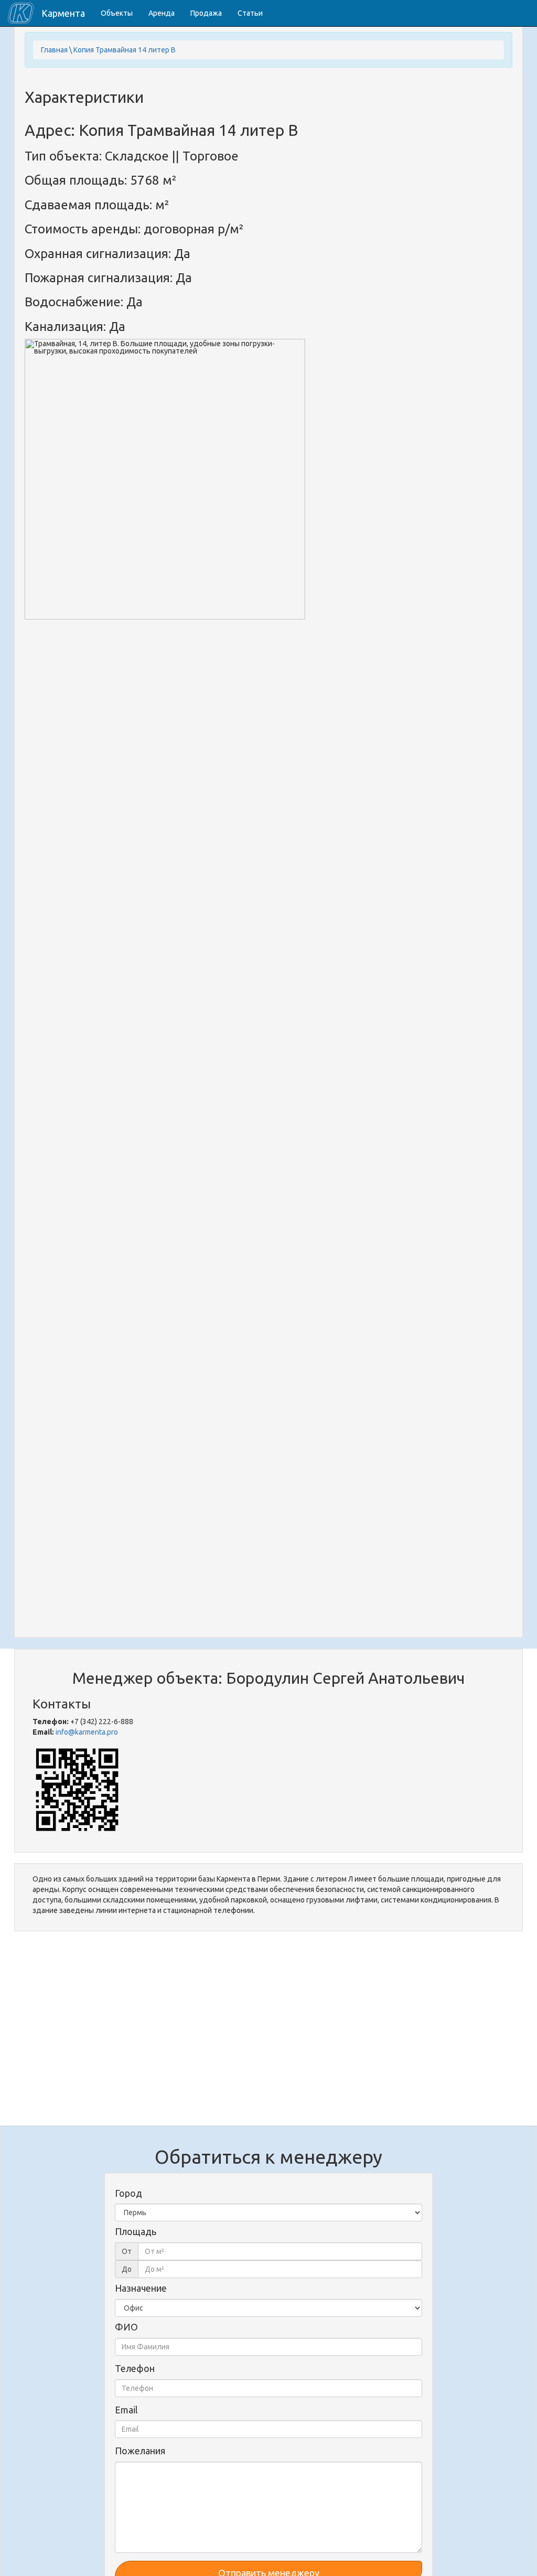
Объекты (117, 13)
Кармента (63, 13)
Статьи (250, 13)
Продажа (206, 13)
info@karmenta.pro (87, 1732)
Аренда (162, 13)
